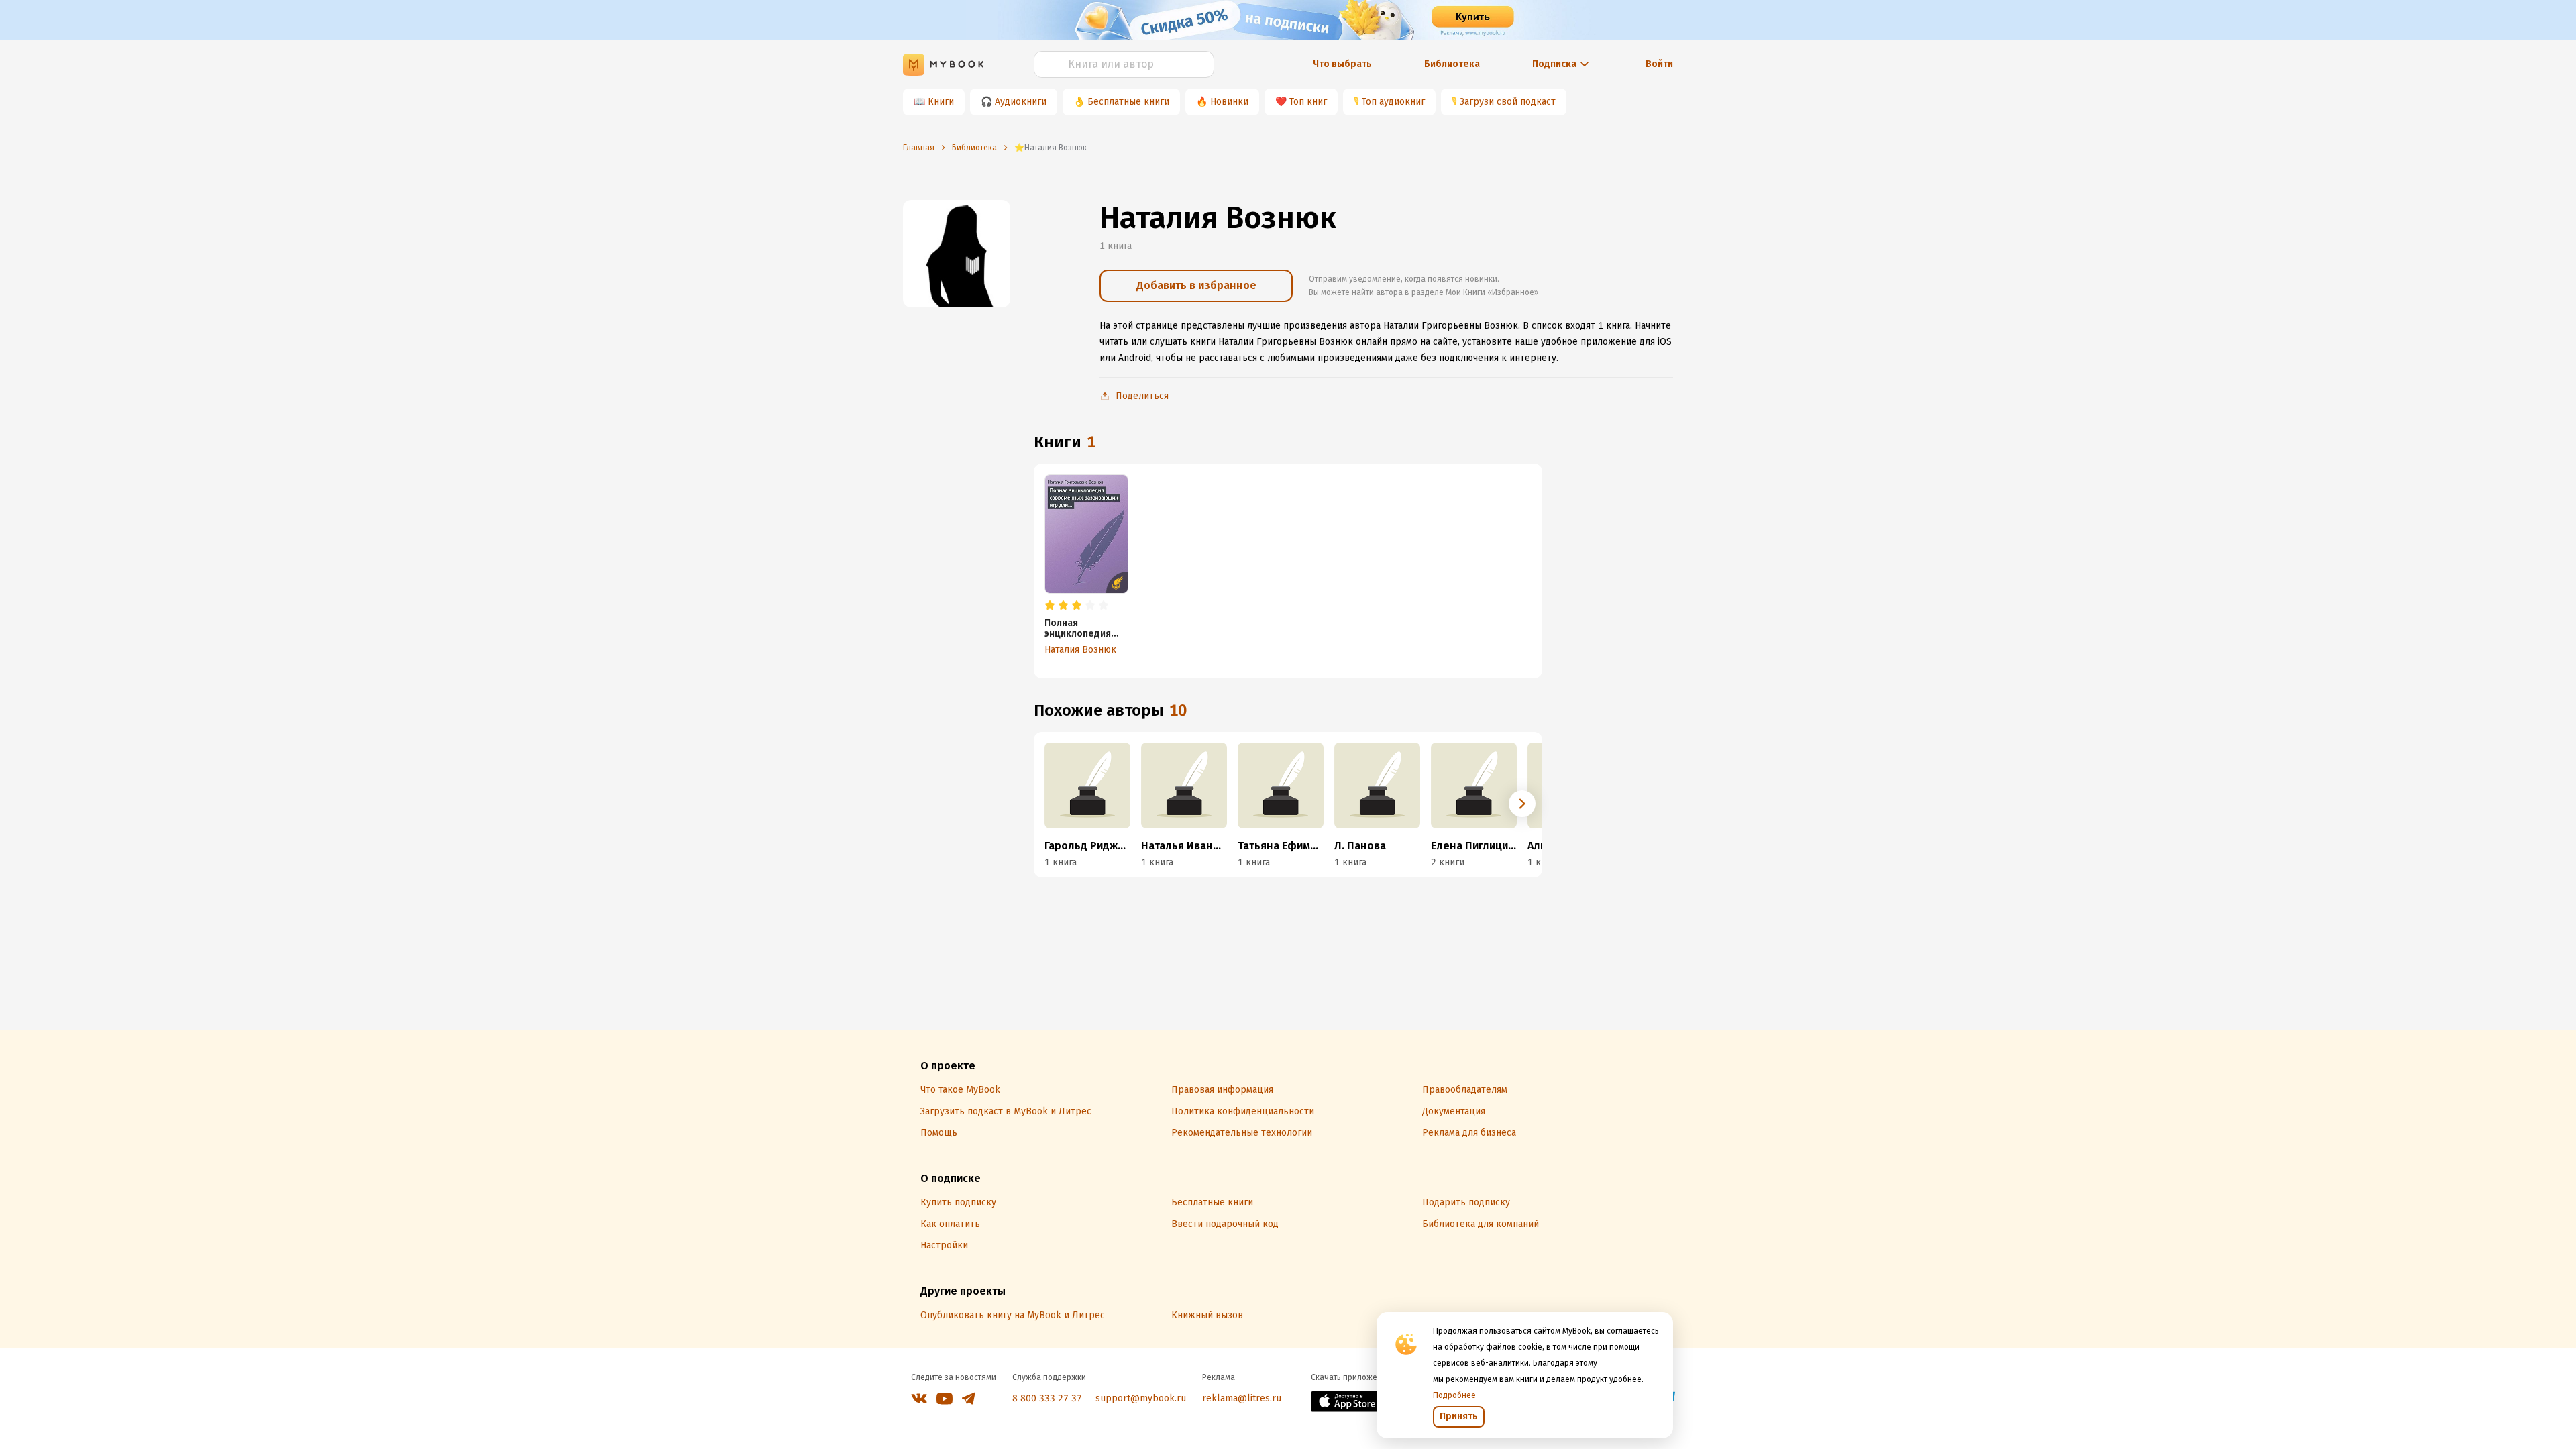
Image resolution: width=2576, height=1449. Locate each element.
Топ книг (1308, 102)
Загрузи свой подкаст (1508, 102)
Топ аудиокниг (1393, 102)
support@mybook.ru (1141, 1398)
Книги (941, 102)
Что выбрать (1342, 64)
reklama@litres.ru (1242, 1398)
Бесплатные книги (1128, 102)
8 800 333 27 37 (1047, 1398)
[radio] (1050, 606)
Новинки (1229, 102)
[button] (1522, 804)
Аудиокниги (1021, 102)
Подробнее (1454, 1395)
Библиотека (1452, 64)
